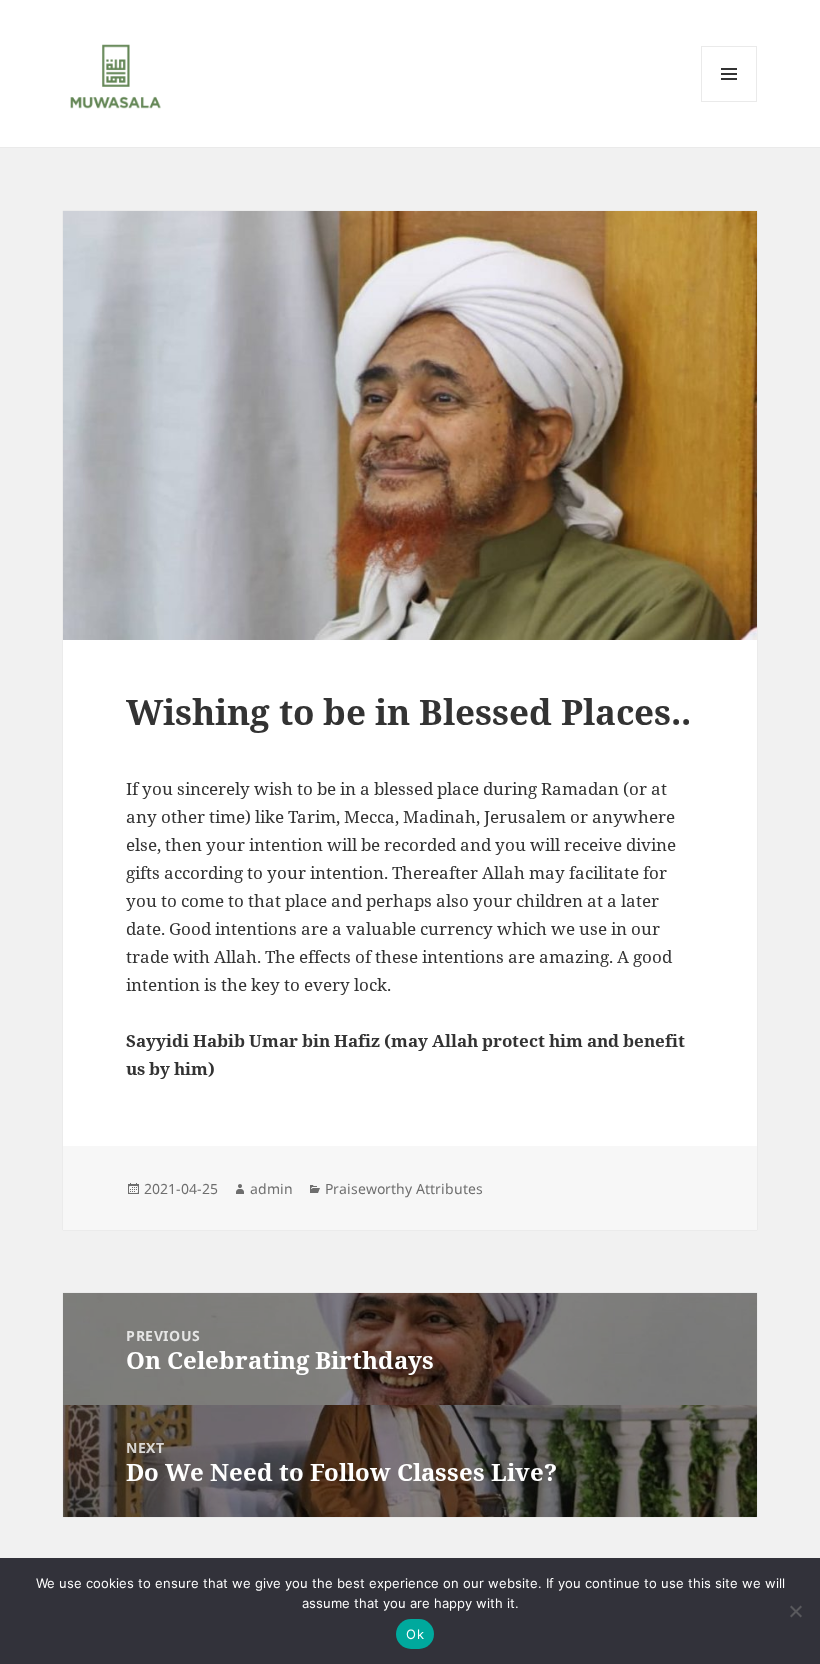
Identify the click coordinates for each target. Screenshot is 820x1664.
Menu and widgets (729, 101)
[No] (795, 1611)
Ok (415, 1634)
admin (271, 1188)
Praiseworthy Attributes (404, 1188)
